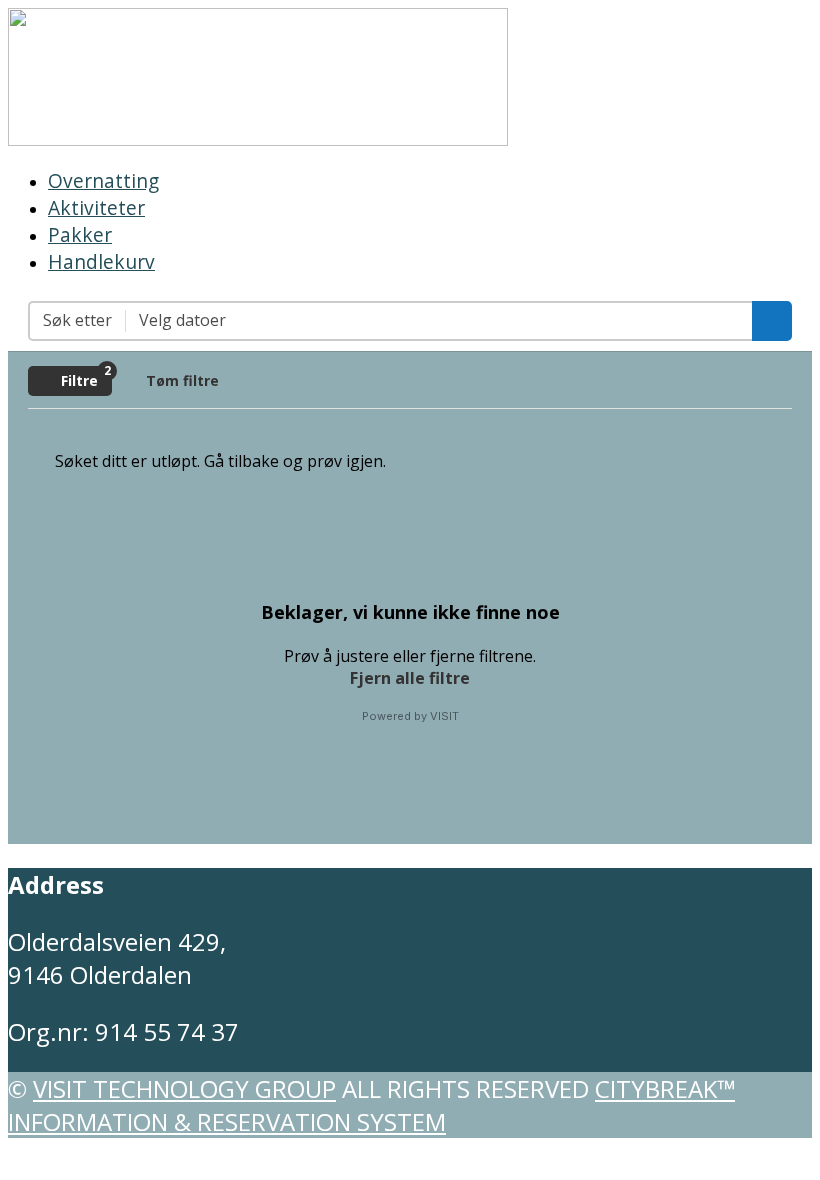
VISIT (444, 716)
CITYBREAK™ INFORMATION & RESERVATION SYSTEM (371, 1105)
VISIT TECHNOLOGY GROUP (184, 1088)
